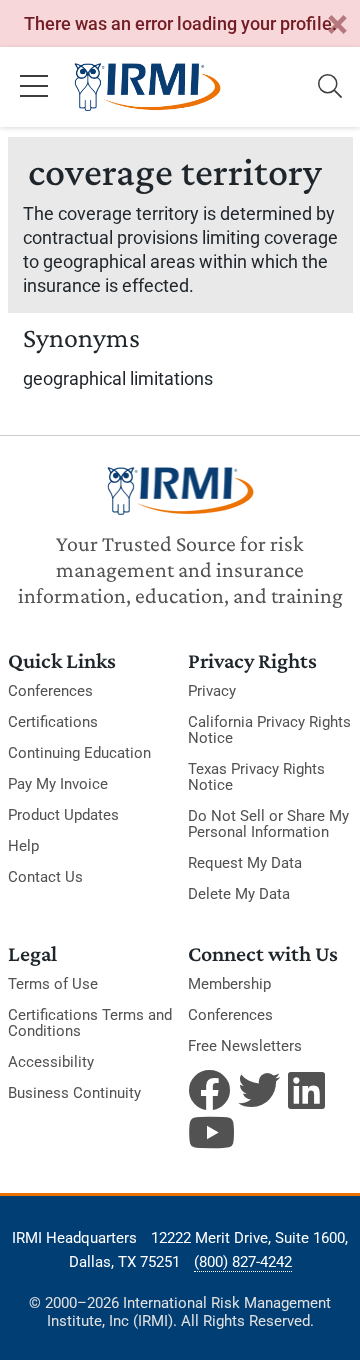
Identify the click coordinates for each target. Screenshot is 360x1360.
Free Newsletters (245, 1046)
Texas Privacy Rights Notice (256, 777)
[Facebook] (209, 1090)
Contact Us (45, 877)
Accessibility (51, 1062)
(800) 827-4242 (243, 1262)
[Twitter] (259, 1090)
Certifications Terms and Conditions (90, 1023)
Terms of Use (53, 984)
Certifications (53, 722)
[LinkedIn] (309, 1090)
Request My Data (245, 863)
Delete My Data (239, 894)
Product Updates (63, 815)
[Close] (337, 25)
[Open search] (330, 87)
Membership (229, 984)
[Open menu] (34, 87)
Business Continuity (74, 1093)
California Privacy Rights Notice (269, 730)
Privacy (212, 691)
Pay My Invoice (58, 784)
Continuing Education (79, 753)
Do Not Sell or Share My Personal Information (268, 824)
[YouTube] (209, 1132)
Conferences (50, 691)
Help (23, 846)
